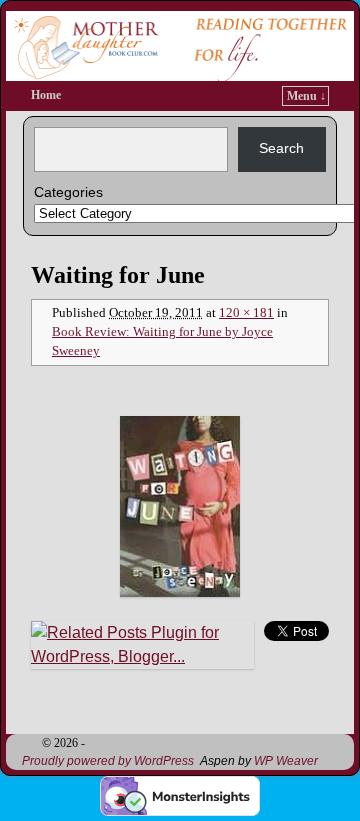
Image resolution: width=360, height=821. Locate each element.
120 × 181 (246, 313)
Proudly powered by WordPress (108, 761)
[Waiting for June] (180, 506)
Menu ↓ (306, 96)
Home (46, 95)
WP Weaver (286, 761)
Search (281, 148)
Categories (68, 192)
